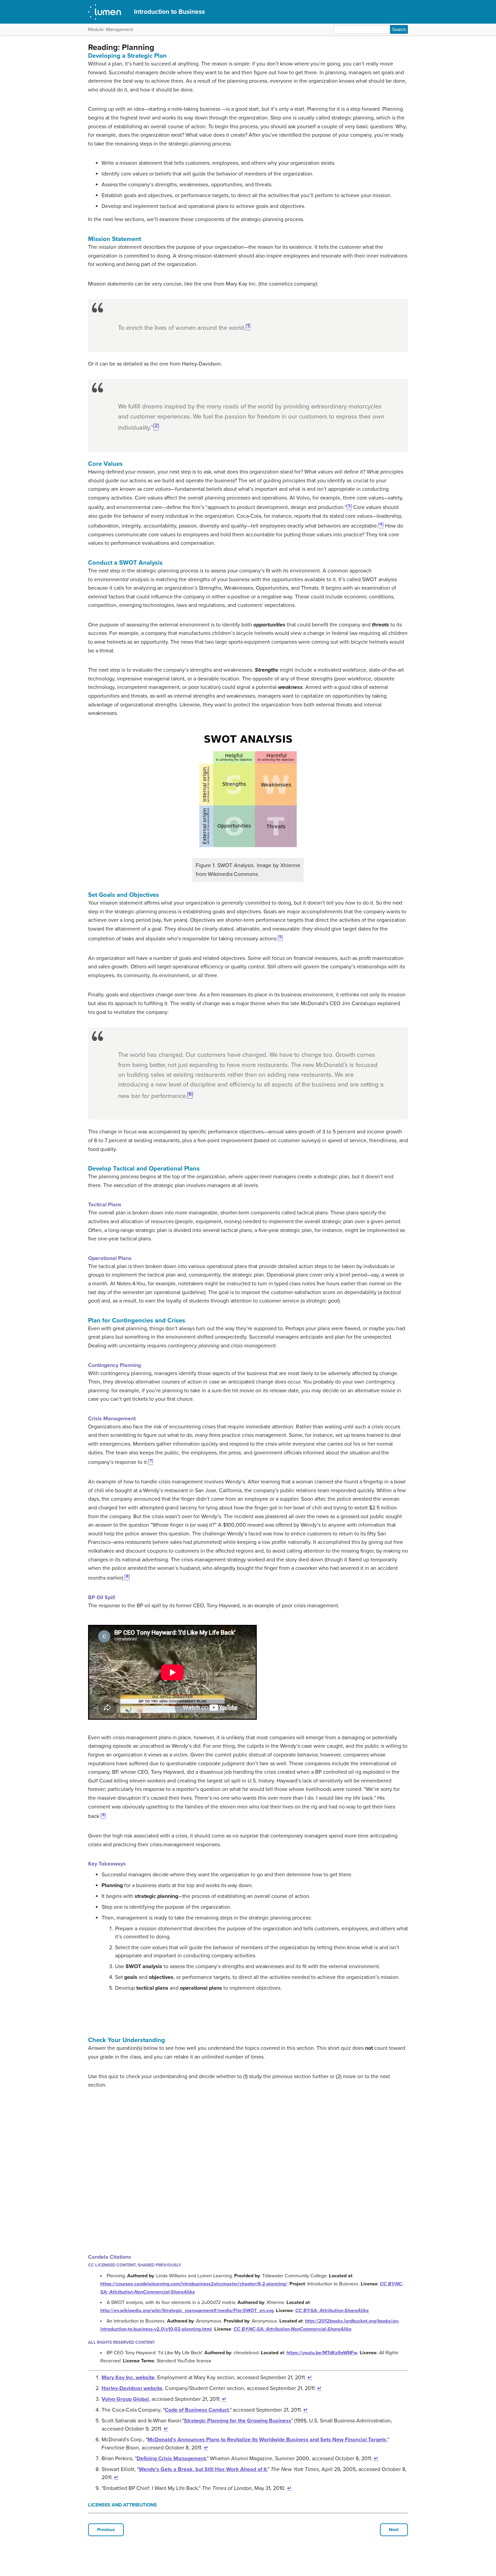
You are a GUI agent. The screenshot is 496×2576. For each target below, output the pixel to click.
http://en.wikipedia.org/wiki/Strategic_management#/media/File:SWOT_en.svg (187, 2311)
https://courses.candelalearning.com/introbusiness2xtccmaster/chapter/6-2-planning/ (194, 2284)
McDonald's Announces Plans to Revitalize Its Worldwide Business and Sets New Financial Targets (267, 2440)
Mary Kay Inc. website (128, 2378)
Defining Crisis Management (171, 2459)
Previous (106, 2530)
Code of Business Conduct (197, 2410)
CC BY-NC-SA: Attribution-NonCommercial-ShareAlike (293, 2329)
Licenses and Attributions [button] (122, 2505)
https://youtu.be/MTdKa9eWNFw (322, 2353)
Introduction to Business (169, 12)
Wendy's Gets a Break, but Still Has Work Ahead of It (203, 2469)
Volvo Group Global (125, 2399)
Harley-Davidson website (132, 2388)
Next (394, 2530)
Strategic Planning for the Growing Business (238, 2421)
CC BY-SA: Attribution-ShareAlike (332, 2311)
